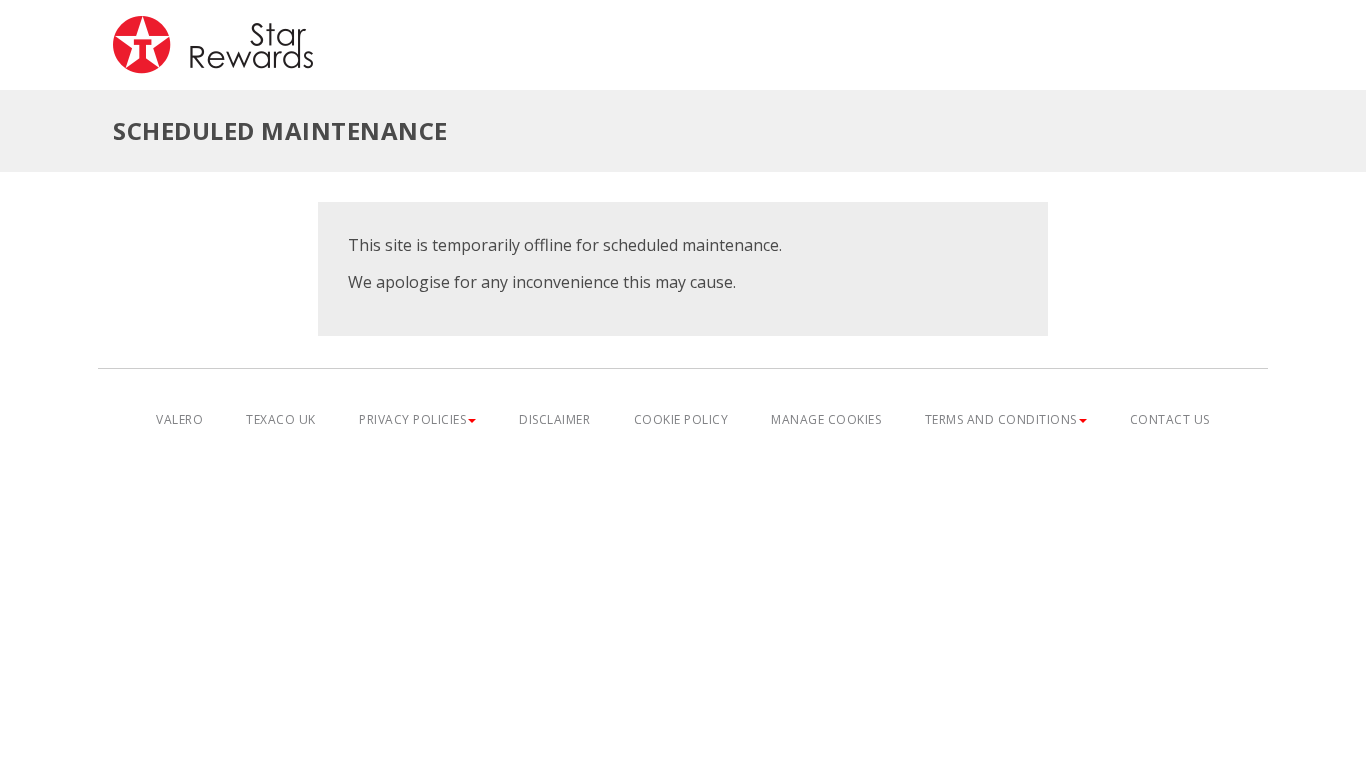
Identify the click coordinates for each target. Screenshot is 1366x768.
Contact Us (1170, 419)
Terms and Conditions (1001, 419)
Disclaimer (554, 419)
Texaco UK (281, 419)
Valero (179, 419)
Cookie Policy (681, 419)
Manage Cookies (826, 419)
